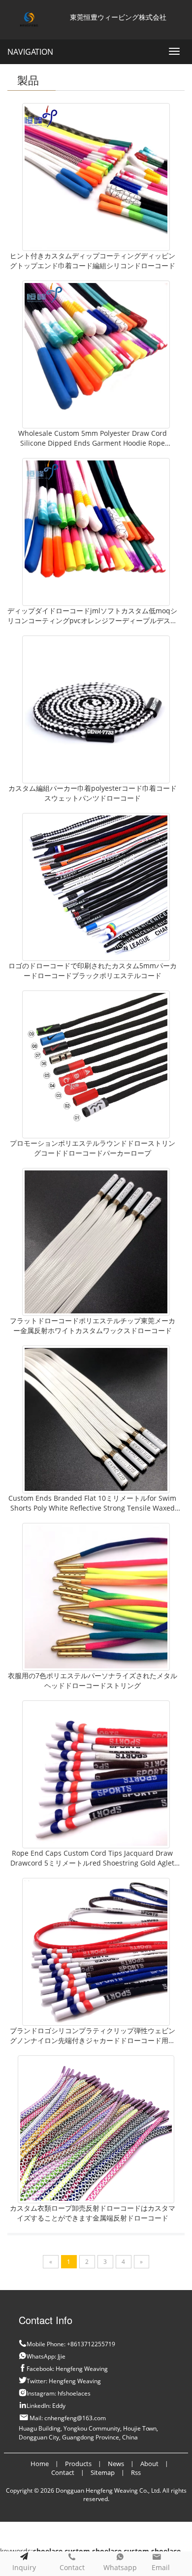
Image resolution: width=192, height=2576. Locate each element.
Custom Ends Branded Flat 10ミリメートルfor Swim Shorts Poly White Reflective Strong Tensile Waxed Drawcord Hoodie (92, 1508)
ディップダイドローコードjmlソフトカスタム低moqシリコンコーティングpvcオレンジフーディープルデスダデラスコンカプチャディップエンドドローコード (92, 620)
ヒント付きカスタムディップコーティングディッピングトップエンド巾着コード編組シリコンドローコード (93, 261)
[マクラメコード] (96, 532)
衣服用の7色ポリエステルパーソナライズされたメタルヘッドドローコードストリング (93, 1680)
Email (155, 2567)
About (149, 2464)
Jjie (62, 2356)
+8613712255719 (91, 2344)
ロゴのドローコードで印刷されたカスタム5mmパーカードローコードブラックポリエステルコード (93, 970)
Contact (72, 2567)
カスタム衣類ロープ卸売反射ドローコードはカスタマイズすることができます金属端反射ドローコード (93, 2213)
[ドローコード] (96, 709)
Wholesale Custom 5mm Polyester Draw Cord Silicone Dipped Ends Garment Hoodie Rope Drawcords (93, 443)
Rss (136, 2472)
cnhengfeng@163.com (75, 2418)
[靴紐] (96, 177)
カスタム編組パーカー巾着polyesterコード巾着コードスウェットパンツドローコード (93, 793)
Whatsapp (120, 2567)
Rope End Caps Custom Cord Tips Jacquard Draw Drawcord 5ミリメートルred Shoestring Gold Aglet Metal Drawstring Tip (92, 1863)
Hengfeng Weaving (82, 2369)
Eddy (59, 2406)
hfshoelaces (74, 2393)
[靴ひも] (96, 354)
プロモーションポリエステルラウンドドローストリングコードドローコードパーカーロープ (93, 1148)
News (116, 2464)
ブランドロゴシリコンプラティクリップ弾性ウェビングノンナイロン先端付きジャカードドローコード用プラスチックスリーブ (93, 2040)
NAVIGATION (30, 52)
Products (78, 2464)
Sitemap (103, 2472)
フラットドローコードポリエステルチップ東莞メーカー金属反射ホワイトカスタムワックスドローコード (93, 1325)
